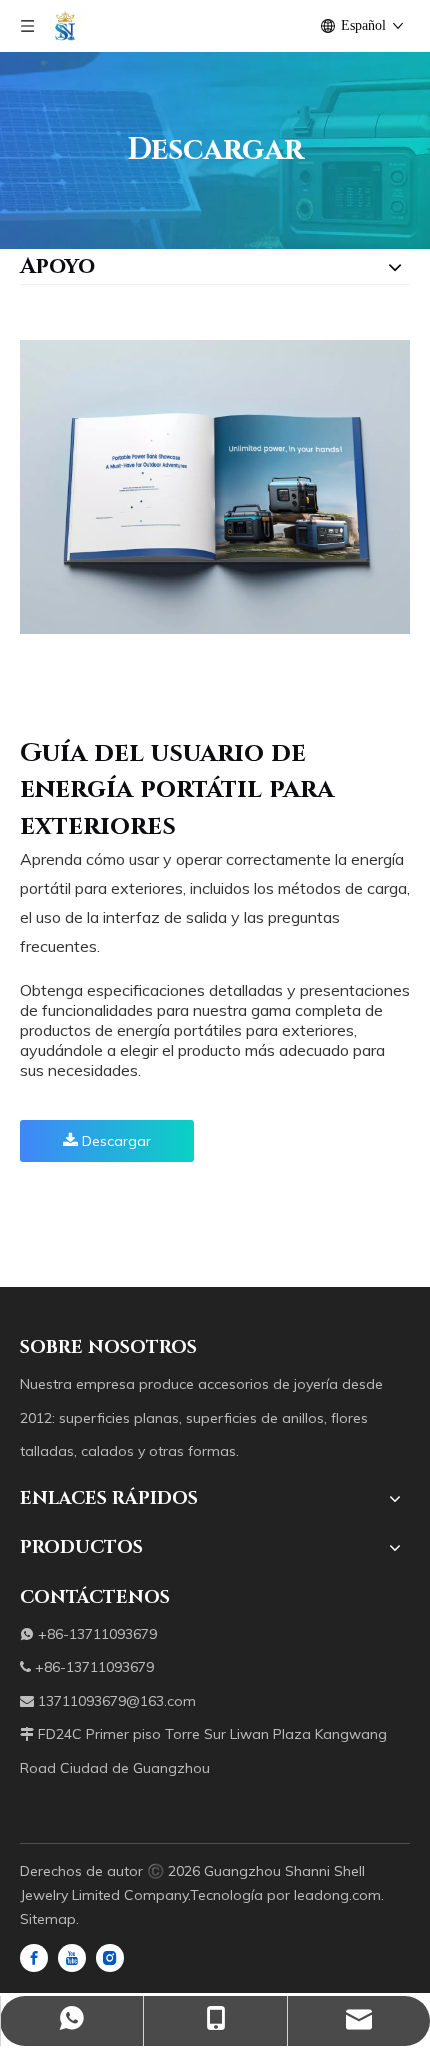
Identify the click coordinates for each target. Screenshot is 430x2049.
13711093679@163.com (117, 1701)
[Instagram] (110, 1957)
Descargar (114, 1141)
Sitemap (48, 1919)
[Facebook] (34, 1957)
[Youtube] (72, 1957)
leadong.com (337, 1895)
